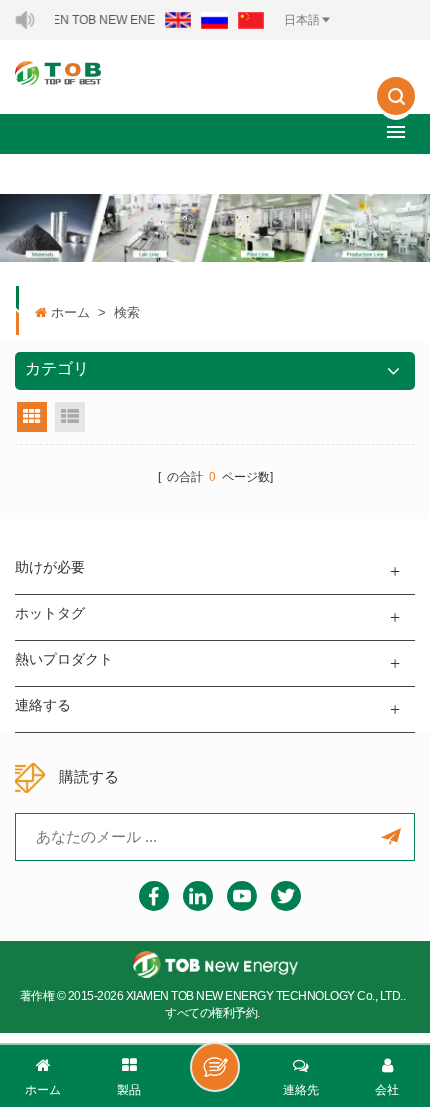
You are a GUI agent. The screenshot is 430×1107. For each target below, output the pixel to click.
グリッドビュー (32, 417)
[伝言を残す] (215, 1067)
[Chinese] (251, 20)
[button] (396, 131)
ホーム (70, 312)
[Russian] (214, 20)
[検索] (396, 110)
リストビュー (70, 417)
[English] (178, 20)
